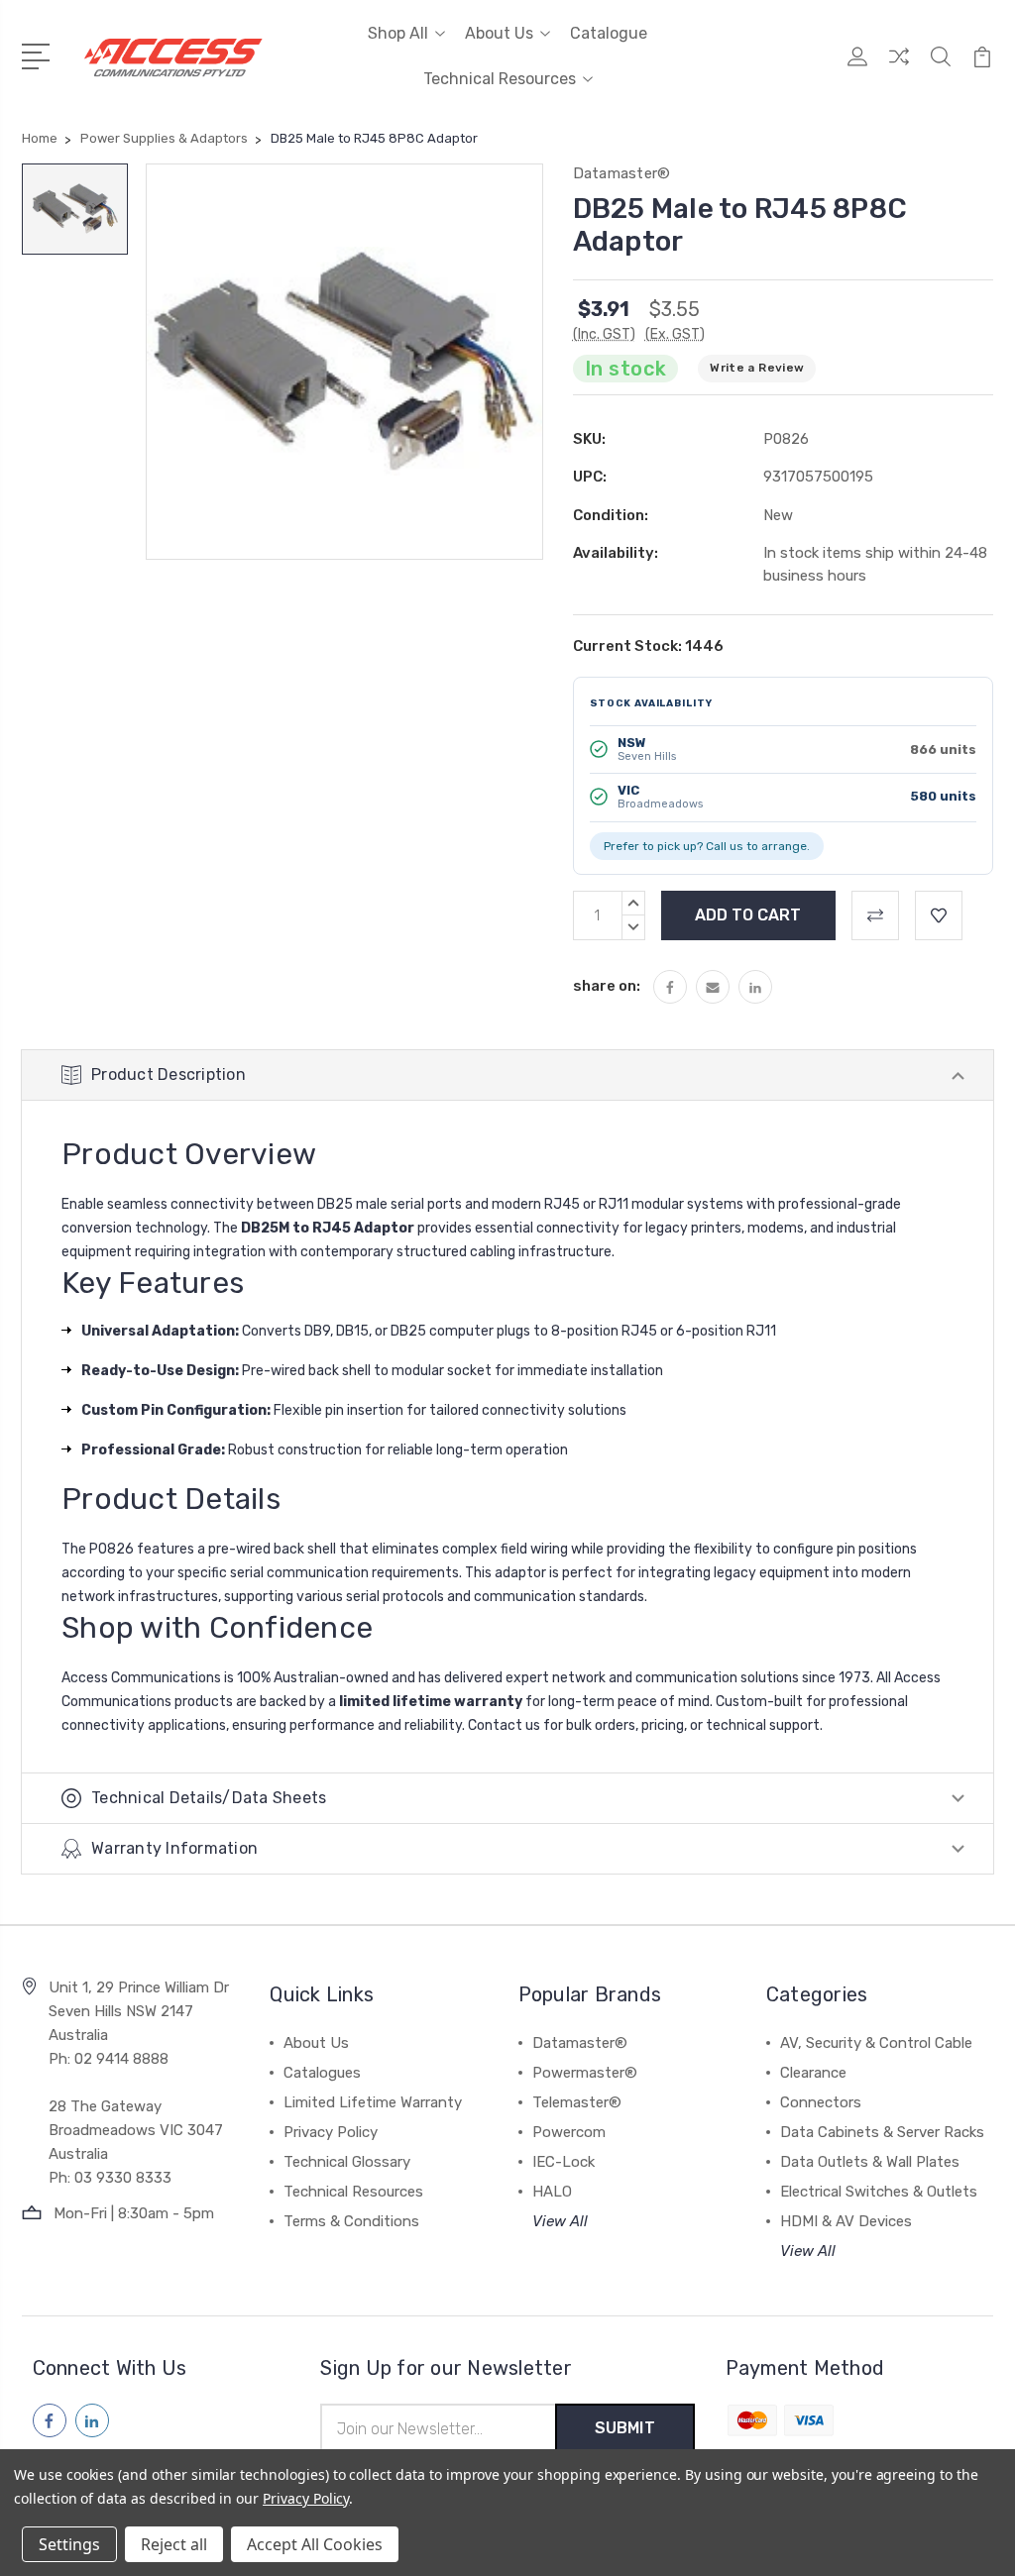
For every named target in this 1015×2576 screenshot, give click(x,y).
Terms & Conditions (351, 2221)
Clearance (813, 2073)
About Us (499, 33)
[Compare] (899, 68)
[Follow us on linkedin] (92, 2420)
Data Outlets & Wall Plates (870, 2162)
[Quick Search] (941, 68)
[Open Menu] (39, 54)
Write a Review (757, 368)
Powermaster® (585, 2073)
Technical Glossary (347, 2162)
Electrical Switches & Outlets (879, 2192)
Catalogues (322, 2073)
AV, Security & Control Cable (876, 2043)
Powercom (569, 2132)
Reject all (174, 2544)
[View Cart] (982, 68)
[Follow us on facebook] (50, 2420)
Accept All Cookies (315, 2544)
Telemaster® (577, 2102)
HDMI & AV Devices (846, 2221)
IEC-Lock (564, 2162)
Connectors (821, 2102)
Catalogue (609, 33)
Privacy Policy (331, 2132)
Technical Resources (500, 79)
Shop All (398, 33)
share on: (607, 986)
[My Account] (857, 68)
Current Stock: (648, 646)
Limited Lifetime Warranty (373, 2102)
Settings (69, 2544)
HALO (552, 2192)
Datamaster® (580, 2043)
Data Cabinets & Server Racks (882, 2132)
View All (560, 2221)
